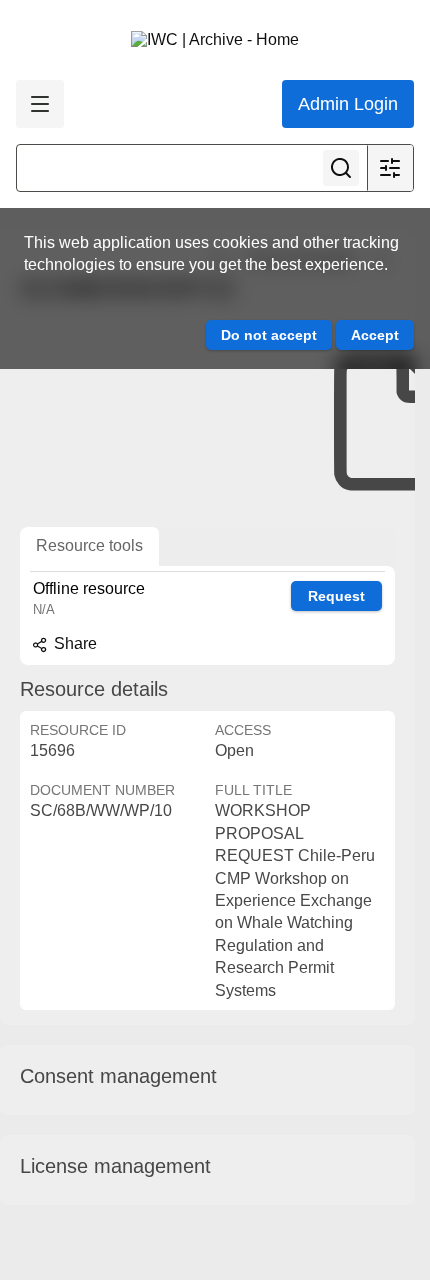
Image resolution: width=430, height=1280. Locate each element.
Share (73, 643)
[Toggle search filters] (390, 168)
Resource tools (89, 545)
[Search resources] (341, 168)
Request (336, 596)
